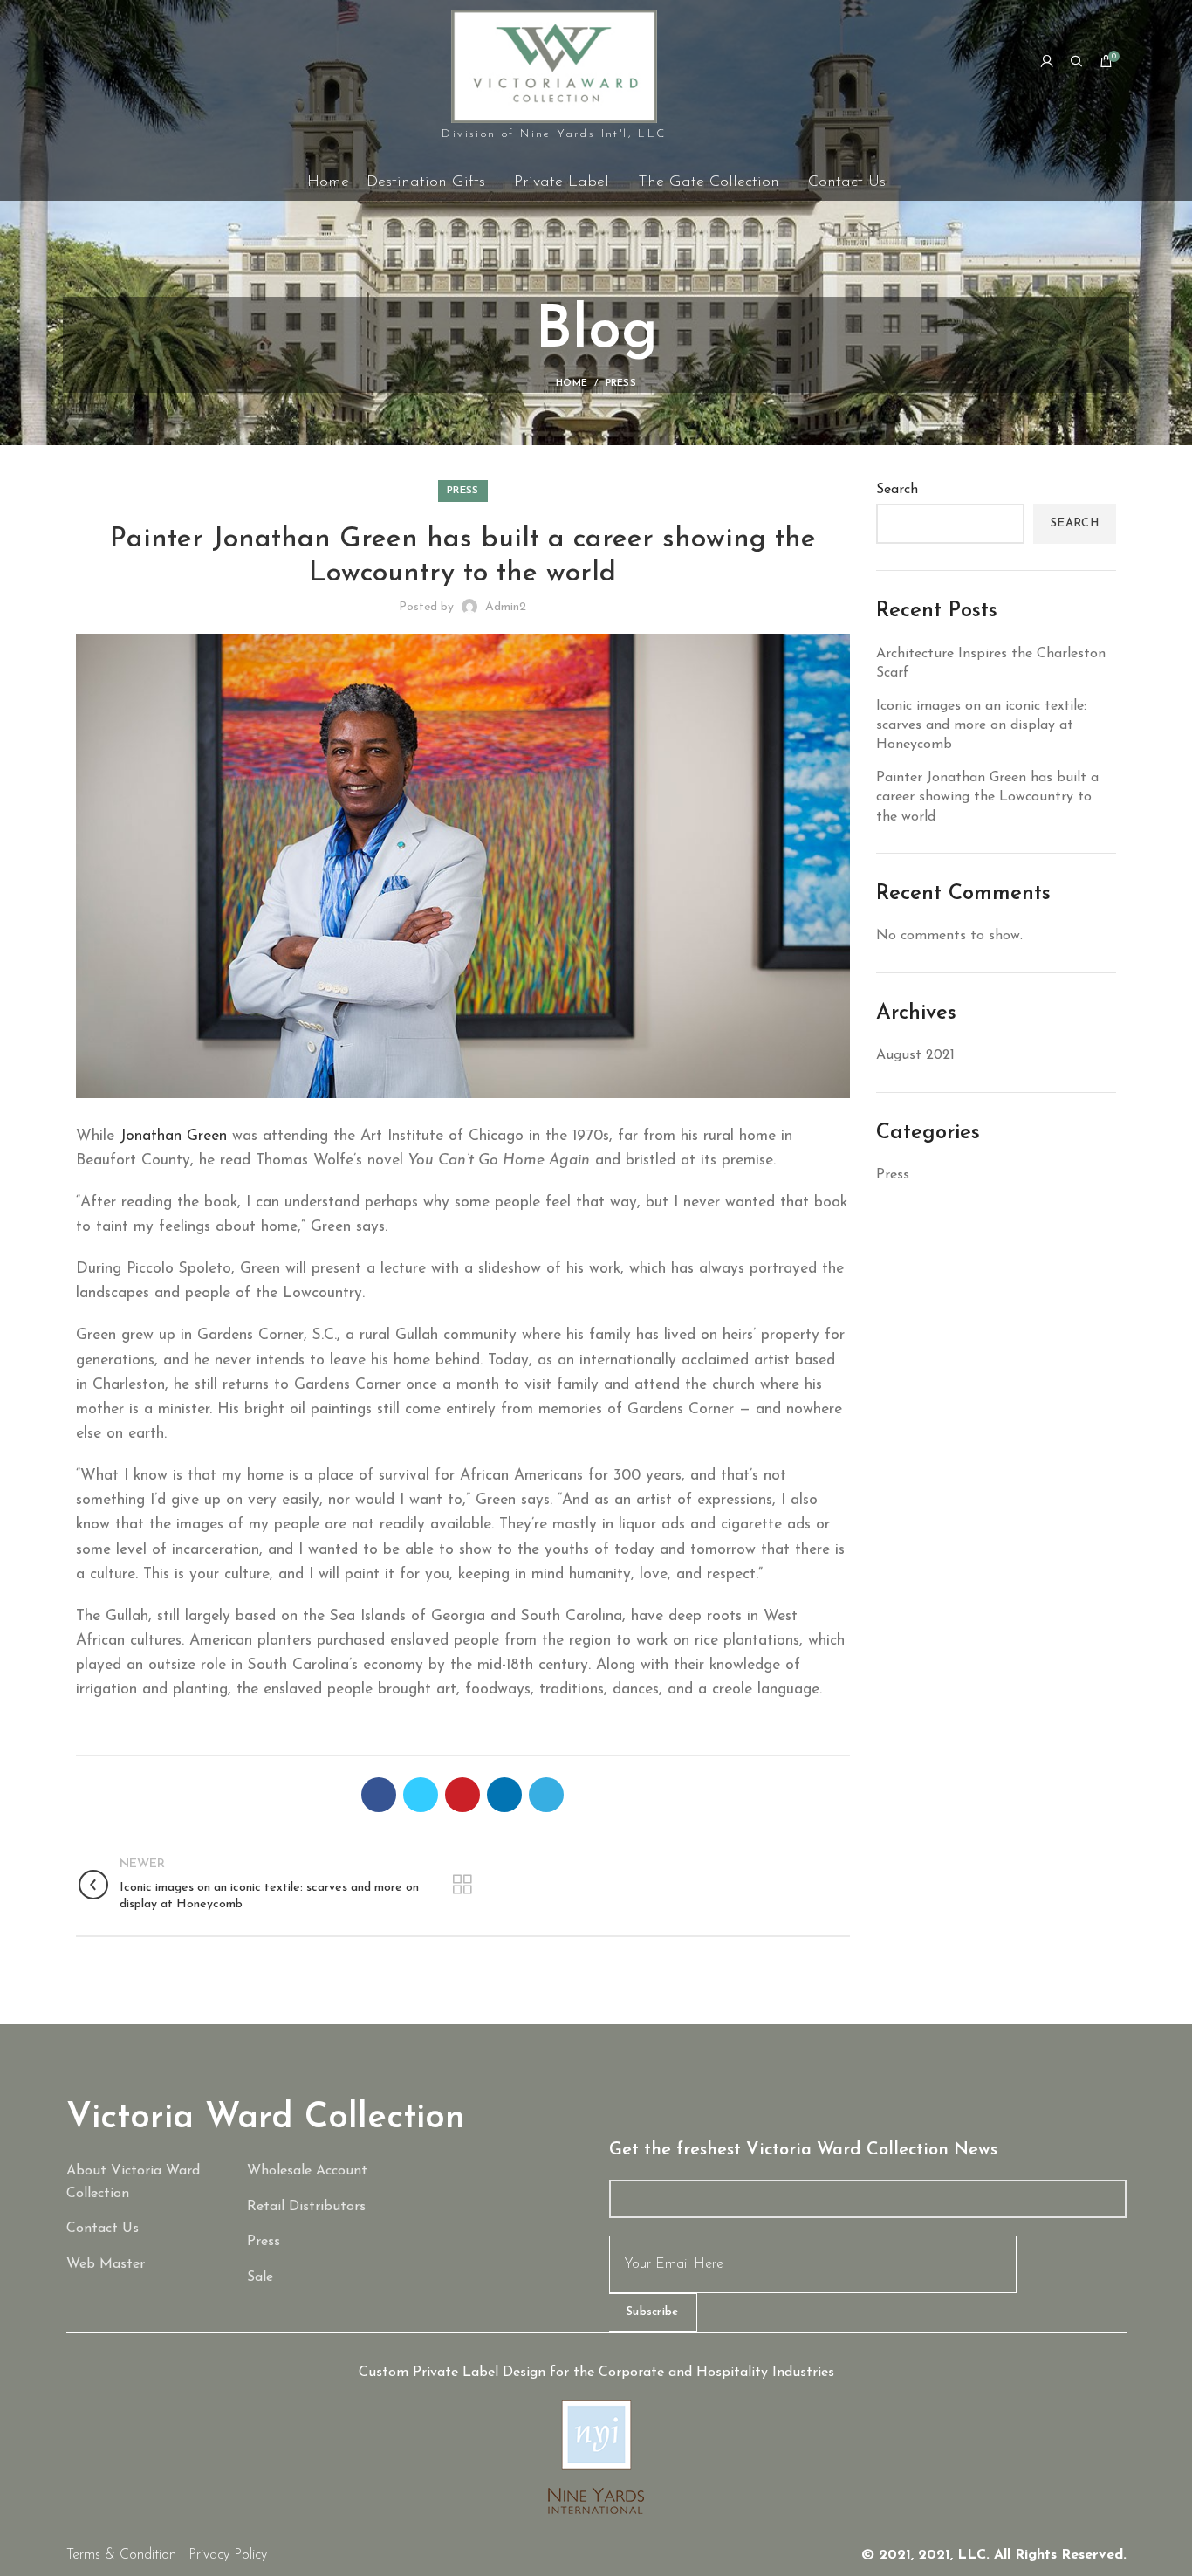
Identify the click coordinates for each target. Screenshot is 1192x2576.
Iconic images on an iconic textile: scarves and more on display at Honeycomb (981, 726)
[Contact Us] (144, 2229)
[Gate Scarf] (325, 2278)
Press (621, 384)
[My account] (1047, 61)
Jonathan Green (173, 1136)
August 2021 (915, 1055)
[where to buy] (325, 2208)
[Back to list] (462, 1885)
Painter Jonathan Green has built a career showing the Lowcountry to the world (987, 797)
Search (897, 490)
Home (572, 384)
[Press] (325, 2243)
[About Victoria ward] (144, 2183)
